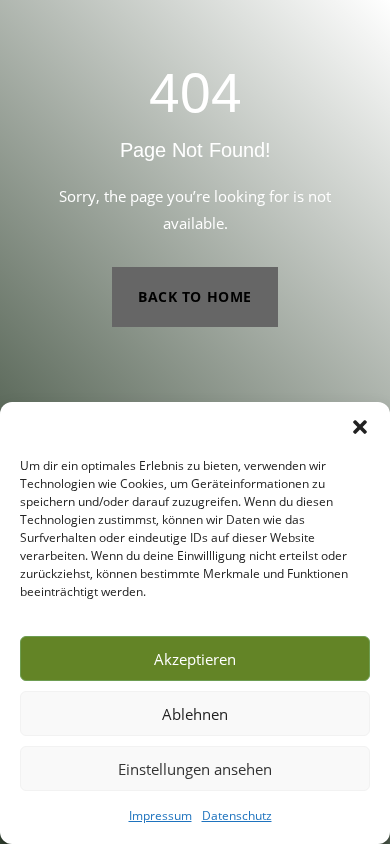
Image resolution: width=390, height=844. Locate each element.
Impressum (160, 815)
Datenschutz (237, 815)
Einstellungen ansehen (195, 769)
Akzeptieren (195, 659)
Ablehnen (195, 714)
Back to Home (195, 296)
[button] (360, 427)
